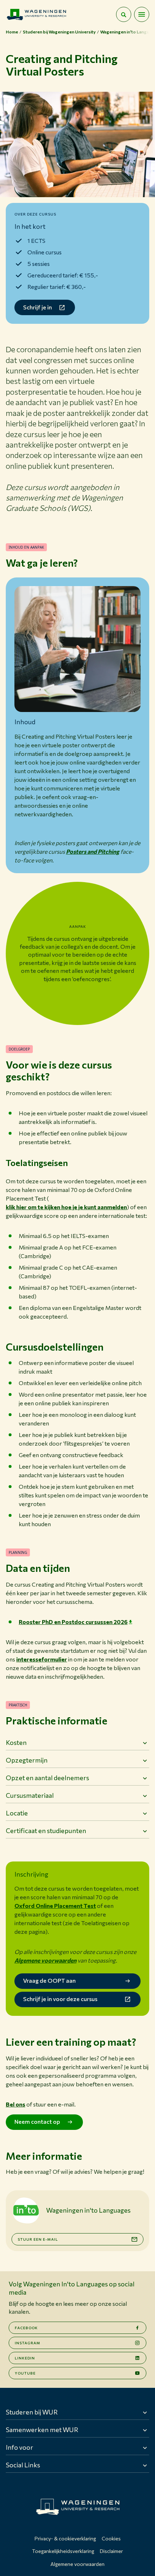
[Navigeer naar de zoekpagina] (124, 14)
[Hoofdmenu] (142, 14)
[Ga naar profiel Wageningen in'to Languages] (26, 2210)
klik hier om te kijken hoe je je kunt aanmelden (66, 1207)
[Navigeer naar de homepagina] (36, 14)
